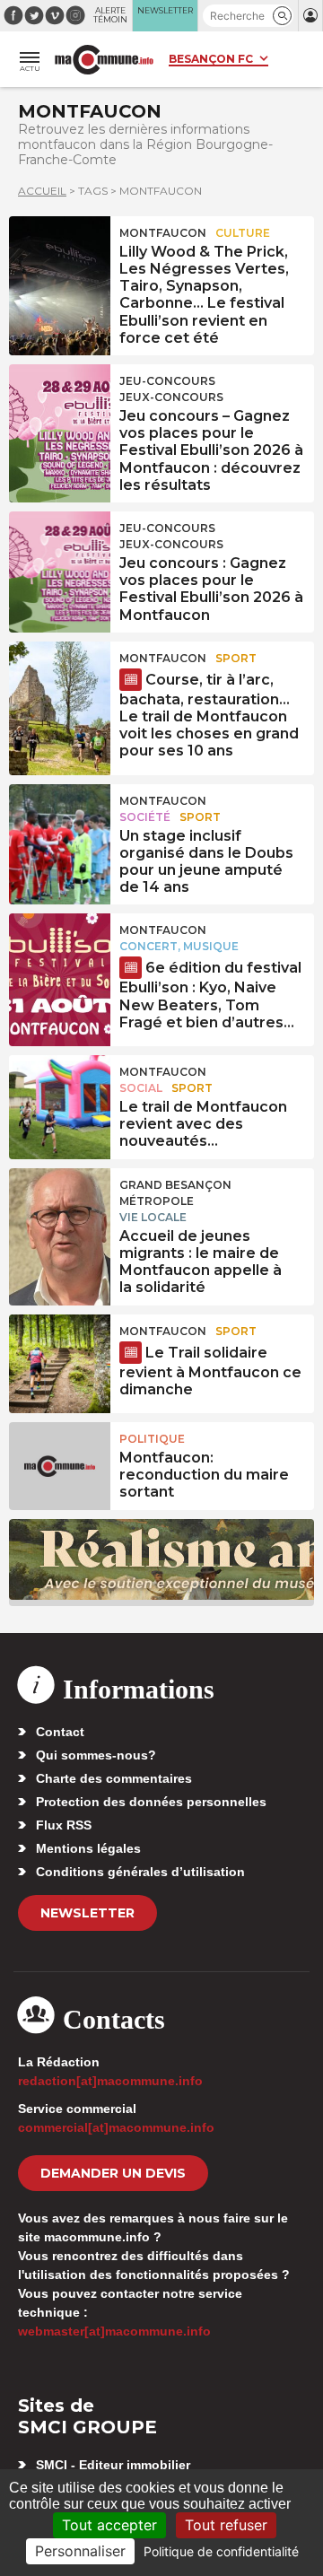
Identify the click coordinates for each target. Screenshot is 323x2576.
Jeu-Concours (167, 381)
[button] (282, 16)
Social (141, 1088)
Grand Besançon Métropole (175, 1193)
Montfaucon (163, 233)
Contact (60, 1732)
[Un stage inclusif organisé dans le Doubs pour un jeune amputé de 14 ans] (60, 825)
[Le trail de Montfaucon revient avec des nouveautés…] (60, 1096)
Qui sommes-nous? (96, 1755)
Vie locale (153, 1217)
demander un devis (113, 2173)
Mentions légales (88, 1848)
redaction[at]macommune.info (110, 2081)
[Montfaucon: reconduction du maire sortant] (60, 1463)
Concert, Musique (179, 946)
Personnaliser (80, 2551)
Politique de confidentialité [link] (221, 2551)
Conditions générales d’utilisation (140, 1872)
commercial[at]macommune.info (116, 2127)
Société (145, 817)
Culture (243, 233)
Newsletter (87, 1913)
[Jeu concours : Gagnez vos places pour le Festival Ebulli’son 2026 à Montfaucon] (60, 552)
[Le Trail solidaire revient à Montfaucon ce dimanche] (60, 1355)
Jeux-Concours (171, 397)
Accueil (42, 191)
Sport (236, 658)
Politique (152, 1439)
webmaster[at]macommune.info (114, 2331)
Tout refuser (226, 2525)
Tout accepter (109, 2525)
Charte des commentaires (114, 1778)
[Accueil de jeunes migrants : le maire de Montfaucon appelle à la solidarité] (60, 1209)
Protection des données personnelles (151, 1802)
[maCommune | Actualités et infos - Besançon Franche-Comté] (104, 60)
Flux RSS (64, 1825)
